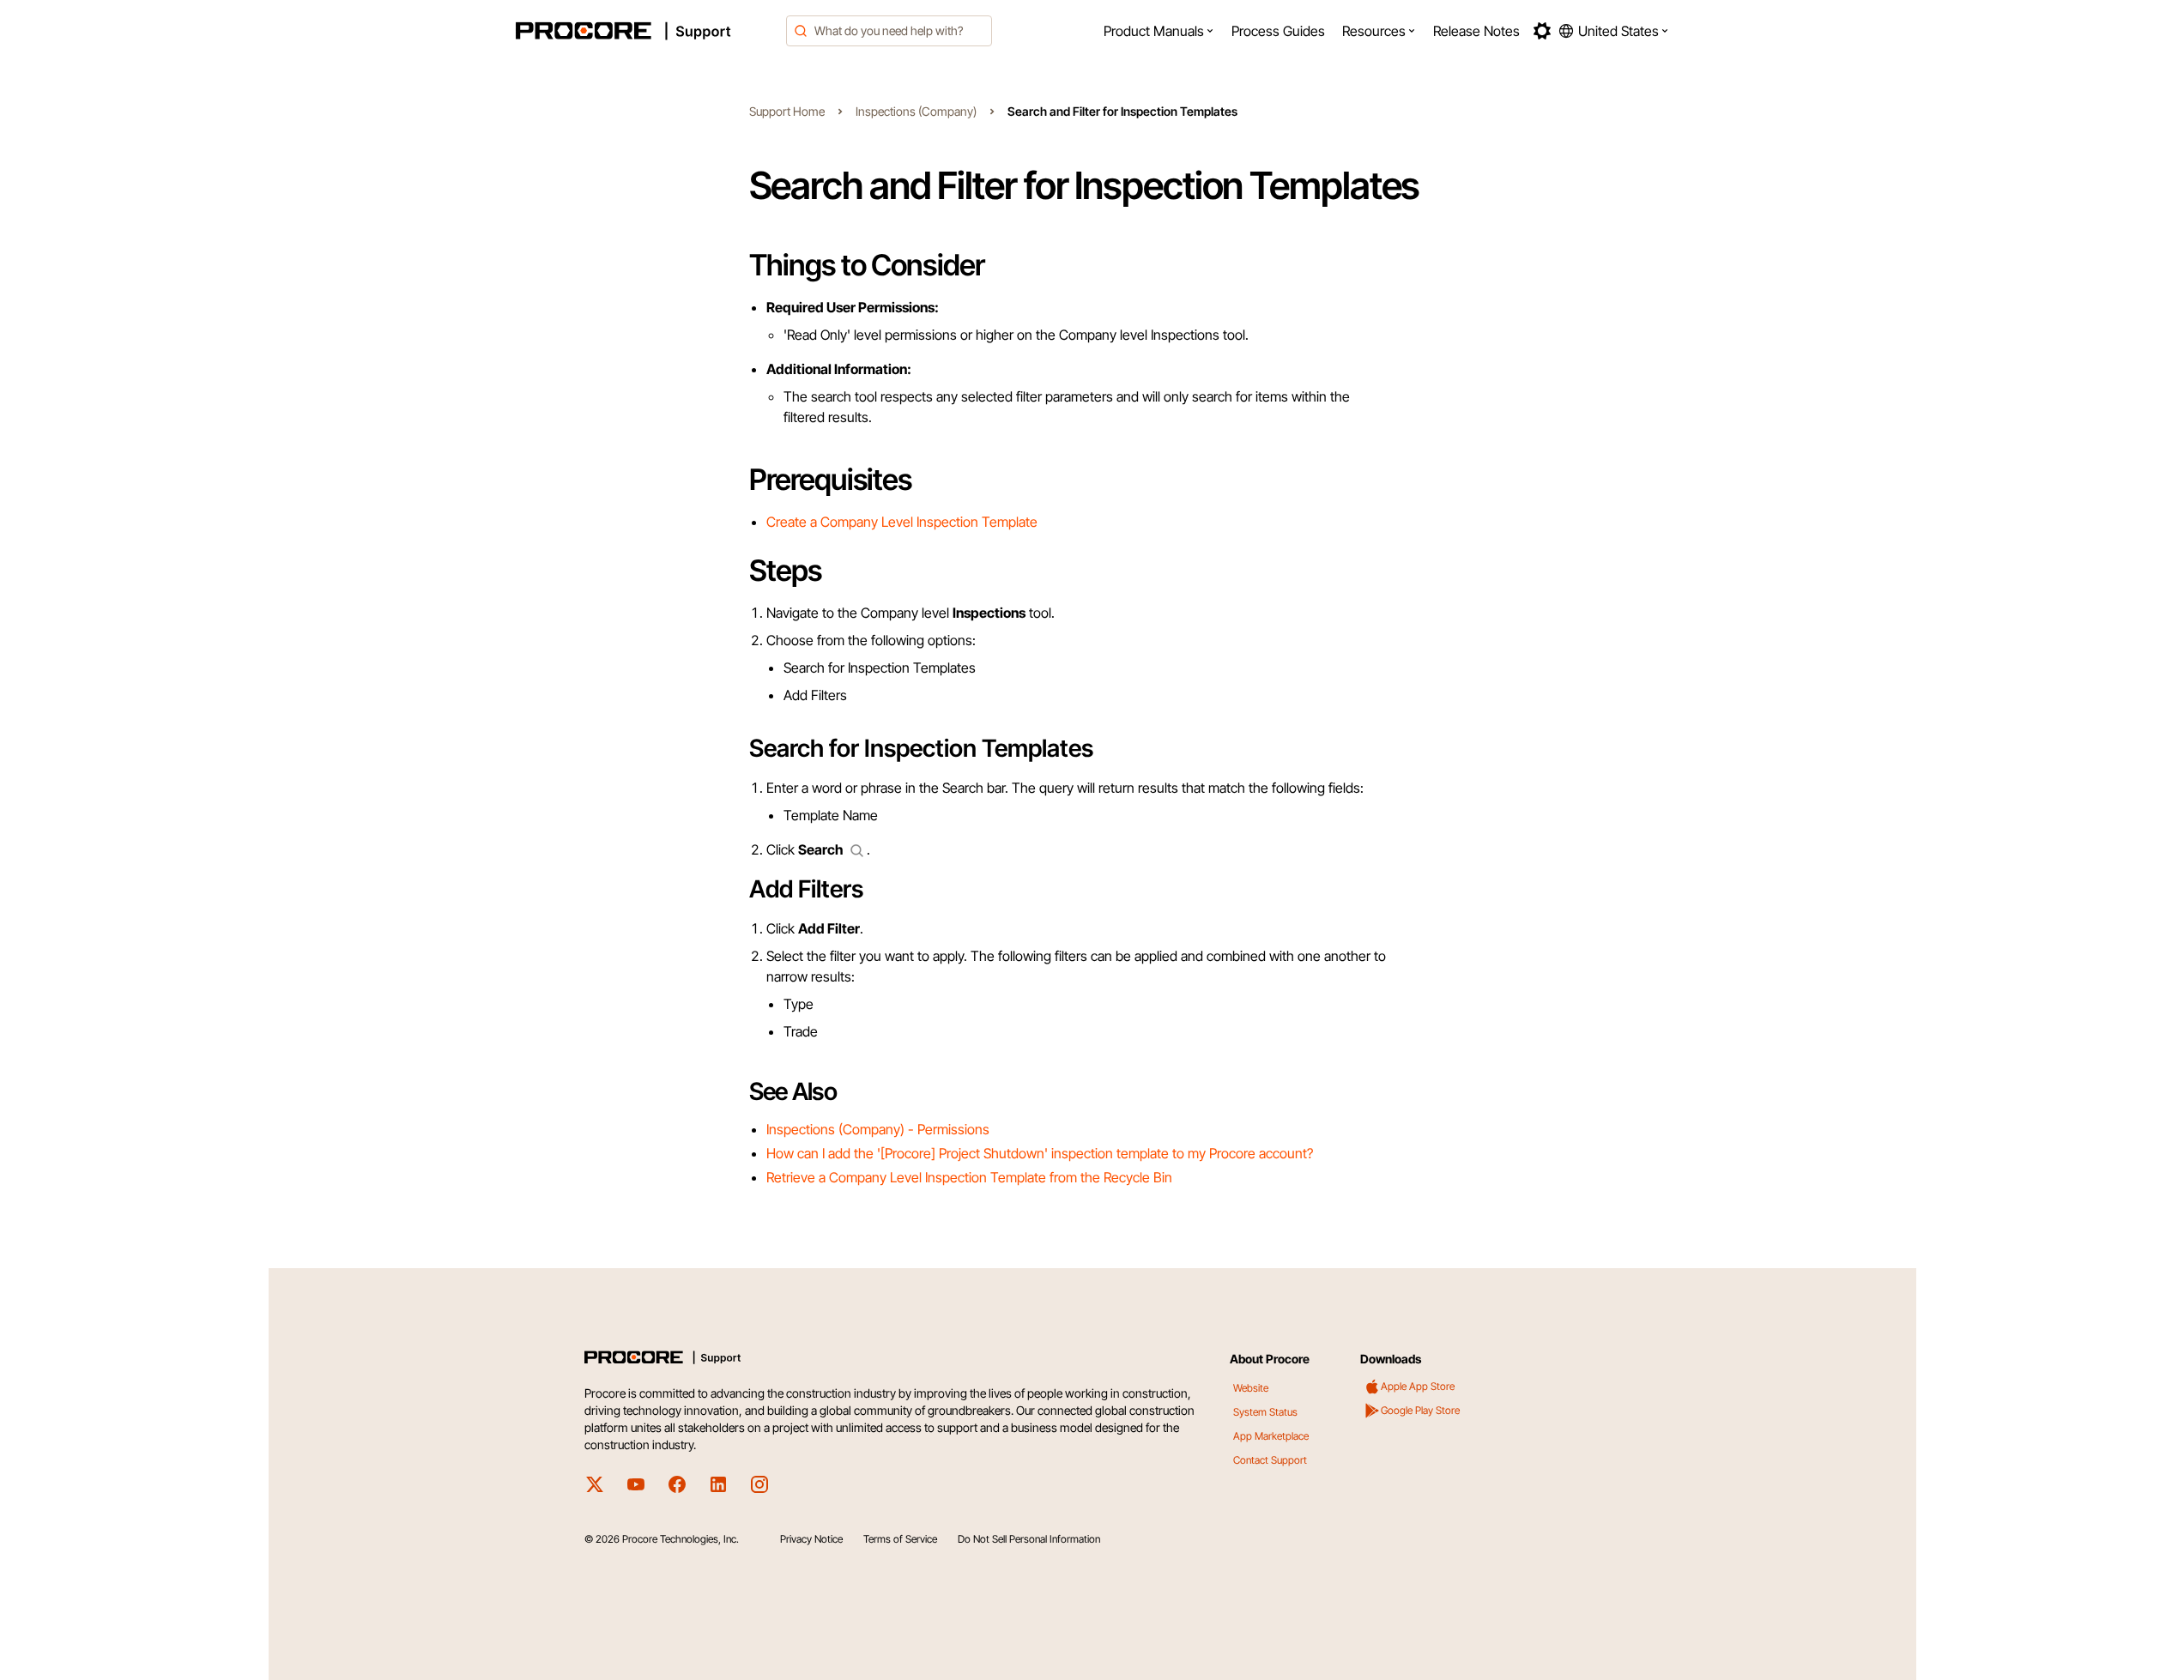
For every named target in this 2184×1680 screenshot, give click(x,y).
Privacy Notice (811, 1539)
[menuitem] (1159, 31)
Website (1251, 1388)
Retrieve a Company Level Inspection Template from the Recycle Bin (969, 1177)
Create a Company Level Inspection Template (902, 522)
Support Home (787, 111)
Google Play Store (1420, 1410)
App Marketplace (1271, 1436)
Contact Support (1270, 1460)
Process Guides (1278, 31)
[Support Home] (646, 31)
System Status (1265, 1412)
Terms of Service (900, 1539)
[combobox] (889, 31)
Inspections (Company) (916, 111)
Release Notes (1476, 31)
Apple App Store (1418, 1386)
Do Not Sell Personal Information (1029, 1539)
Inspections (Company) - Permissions (878, 1129)
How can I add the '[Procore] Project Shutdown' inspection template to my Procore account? (1040, 1153)
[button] (1159, 31)
